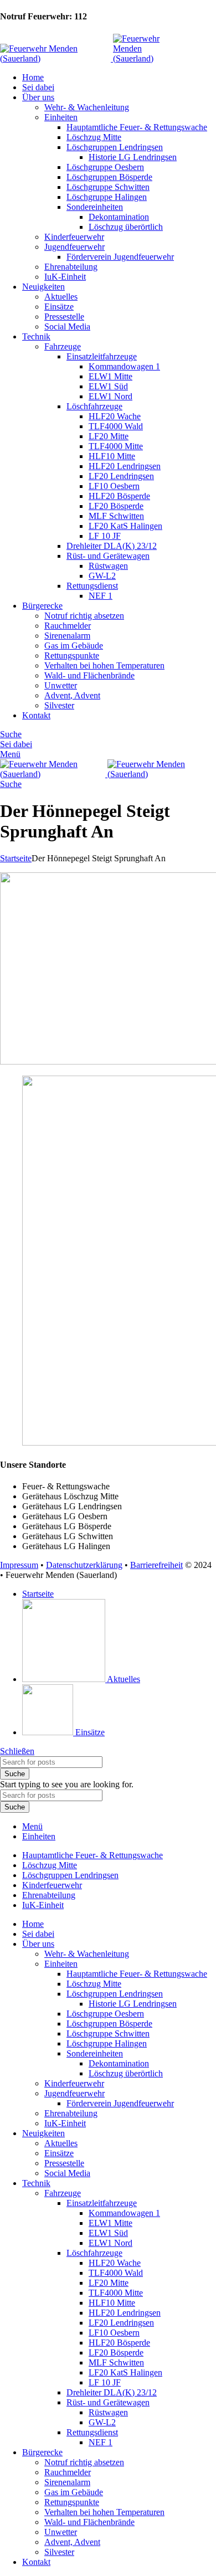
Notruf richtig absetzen (84, 616)
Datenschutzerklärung (84, 1565)
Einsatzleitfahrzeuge (102, 356)
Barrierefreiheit (156, 1565)
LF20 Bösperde (116, 506)
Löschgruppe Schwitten (108, 187)
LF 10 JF (105, 536)
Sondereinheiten (95, 207)
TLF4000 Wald (116, 426)
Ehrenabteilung (71, 267)
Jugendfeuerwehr (74, 247)
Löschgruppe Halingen (107, 197)
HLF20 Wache (115, 416)
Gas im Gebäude (74, 646)
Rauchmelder (68, 626)
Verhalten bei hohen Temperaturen (104, 665)
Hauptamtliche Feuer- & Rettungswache (137, 127)
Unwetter (61, 685)
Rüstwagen (108, 566)
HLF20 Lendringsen (125, 466)
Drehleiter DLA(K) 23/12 (112, 546)
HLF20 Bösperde (119, 496)
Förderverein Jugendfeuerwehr (120, 257)
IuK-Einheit (65, 277)
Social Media (67, 327)
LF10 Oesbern (114, 486)
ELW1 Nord (110, 396)
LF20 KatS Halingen (125, 526)
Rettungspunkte (72, 655)
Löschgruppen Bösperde (109, 177)
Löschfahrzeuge (94, 406)
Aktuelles (61, 297)
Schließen (17, 1751)
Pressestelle (64, 317)
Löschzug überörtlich (126, 227)
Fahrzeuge (63, 346)
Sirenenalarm (67, 636)
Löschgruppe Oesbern (105, 167)
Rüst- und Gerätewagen (108, 556)
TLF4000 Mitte (116, 446)
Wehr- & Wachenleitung (87, 107)
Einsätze (59, 307)
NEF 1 (101, 596)
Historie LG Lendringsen (133, 157)
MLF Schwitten (116, 516)
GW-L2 (102, 576)
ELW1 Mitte (110, 376)
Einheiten (61, 117)
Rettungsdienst (92, 586)
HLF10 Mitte (112, 456)
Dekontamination (119, 217)
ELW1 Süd (108, 386)
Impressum (19, 1565)
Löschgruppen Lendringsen (115, 147)
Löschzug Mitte (94, 137)
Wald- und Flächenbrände (89, 675)
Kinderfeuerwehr (74, 237)
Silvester (59, 705)
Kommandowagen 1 (124, 366)
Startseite (16, 858)
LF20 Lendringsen (121, 476)
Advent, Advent (72, 695)
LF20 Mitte (109, 436)
